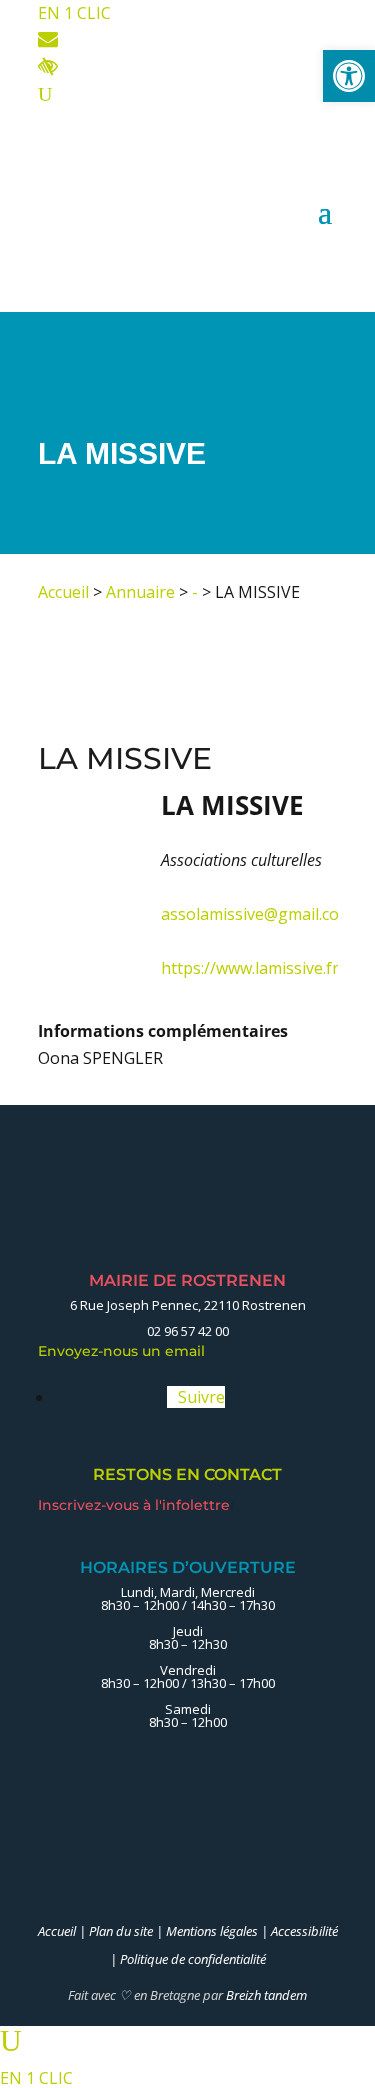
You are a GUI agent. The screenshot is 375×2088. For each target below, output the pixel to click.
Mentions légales (212, 1931)
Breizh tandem (266, 1995)
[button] (349, 76)
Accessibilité (304, 1931)
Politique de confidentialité (193, 1959)
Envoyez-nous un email (127, 1351)
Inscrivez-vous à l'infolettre (136, 1505)
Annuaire (140, 592)
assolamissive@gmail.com (257, 914)
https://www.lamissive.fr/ (253, 968)
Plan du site (121, 1931)
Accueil (63, 592)
